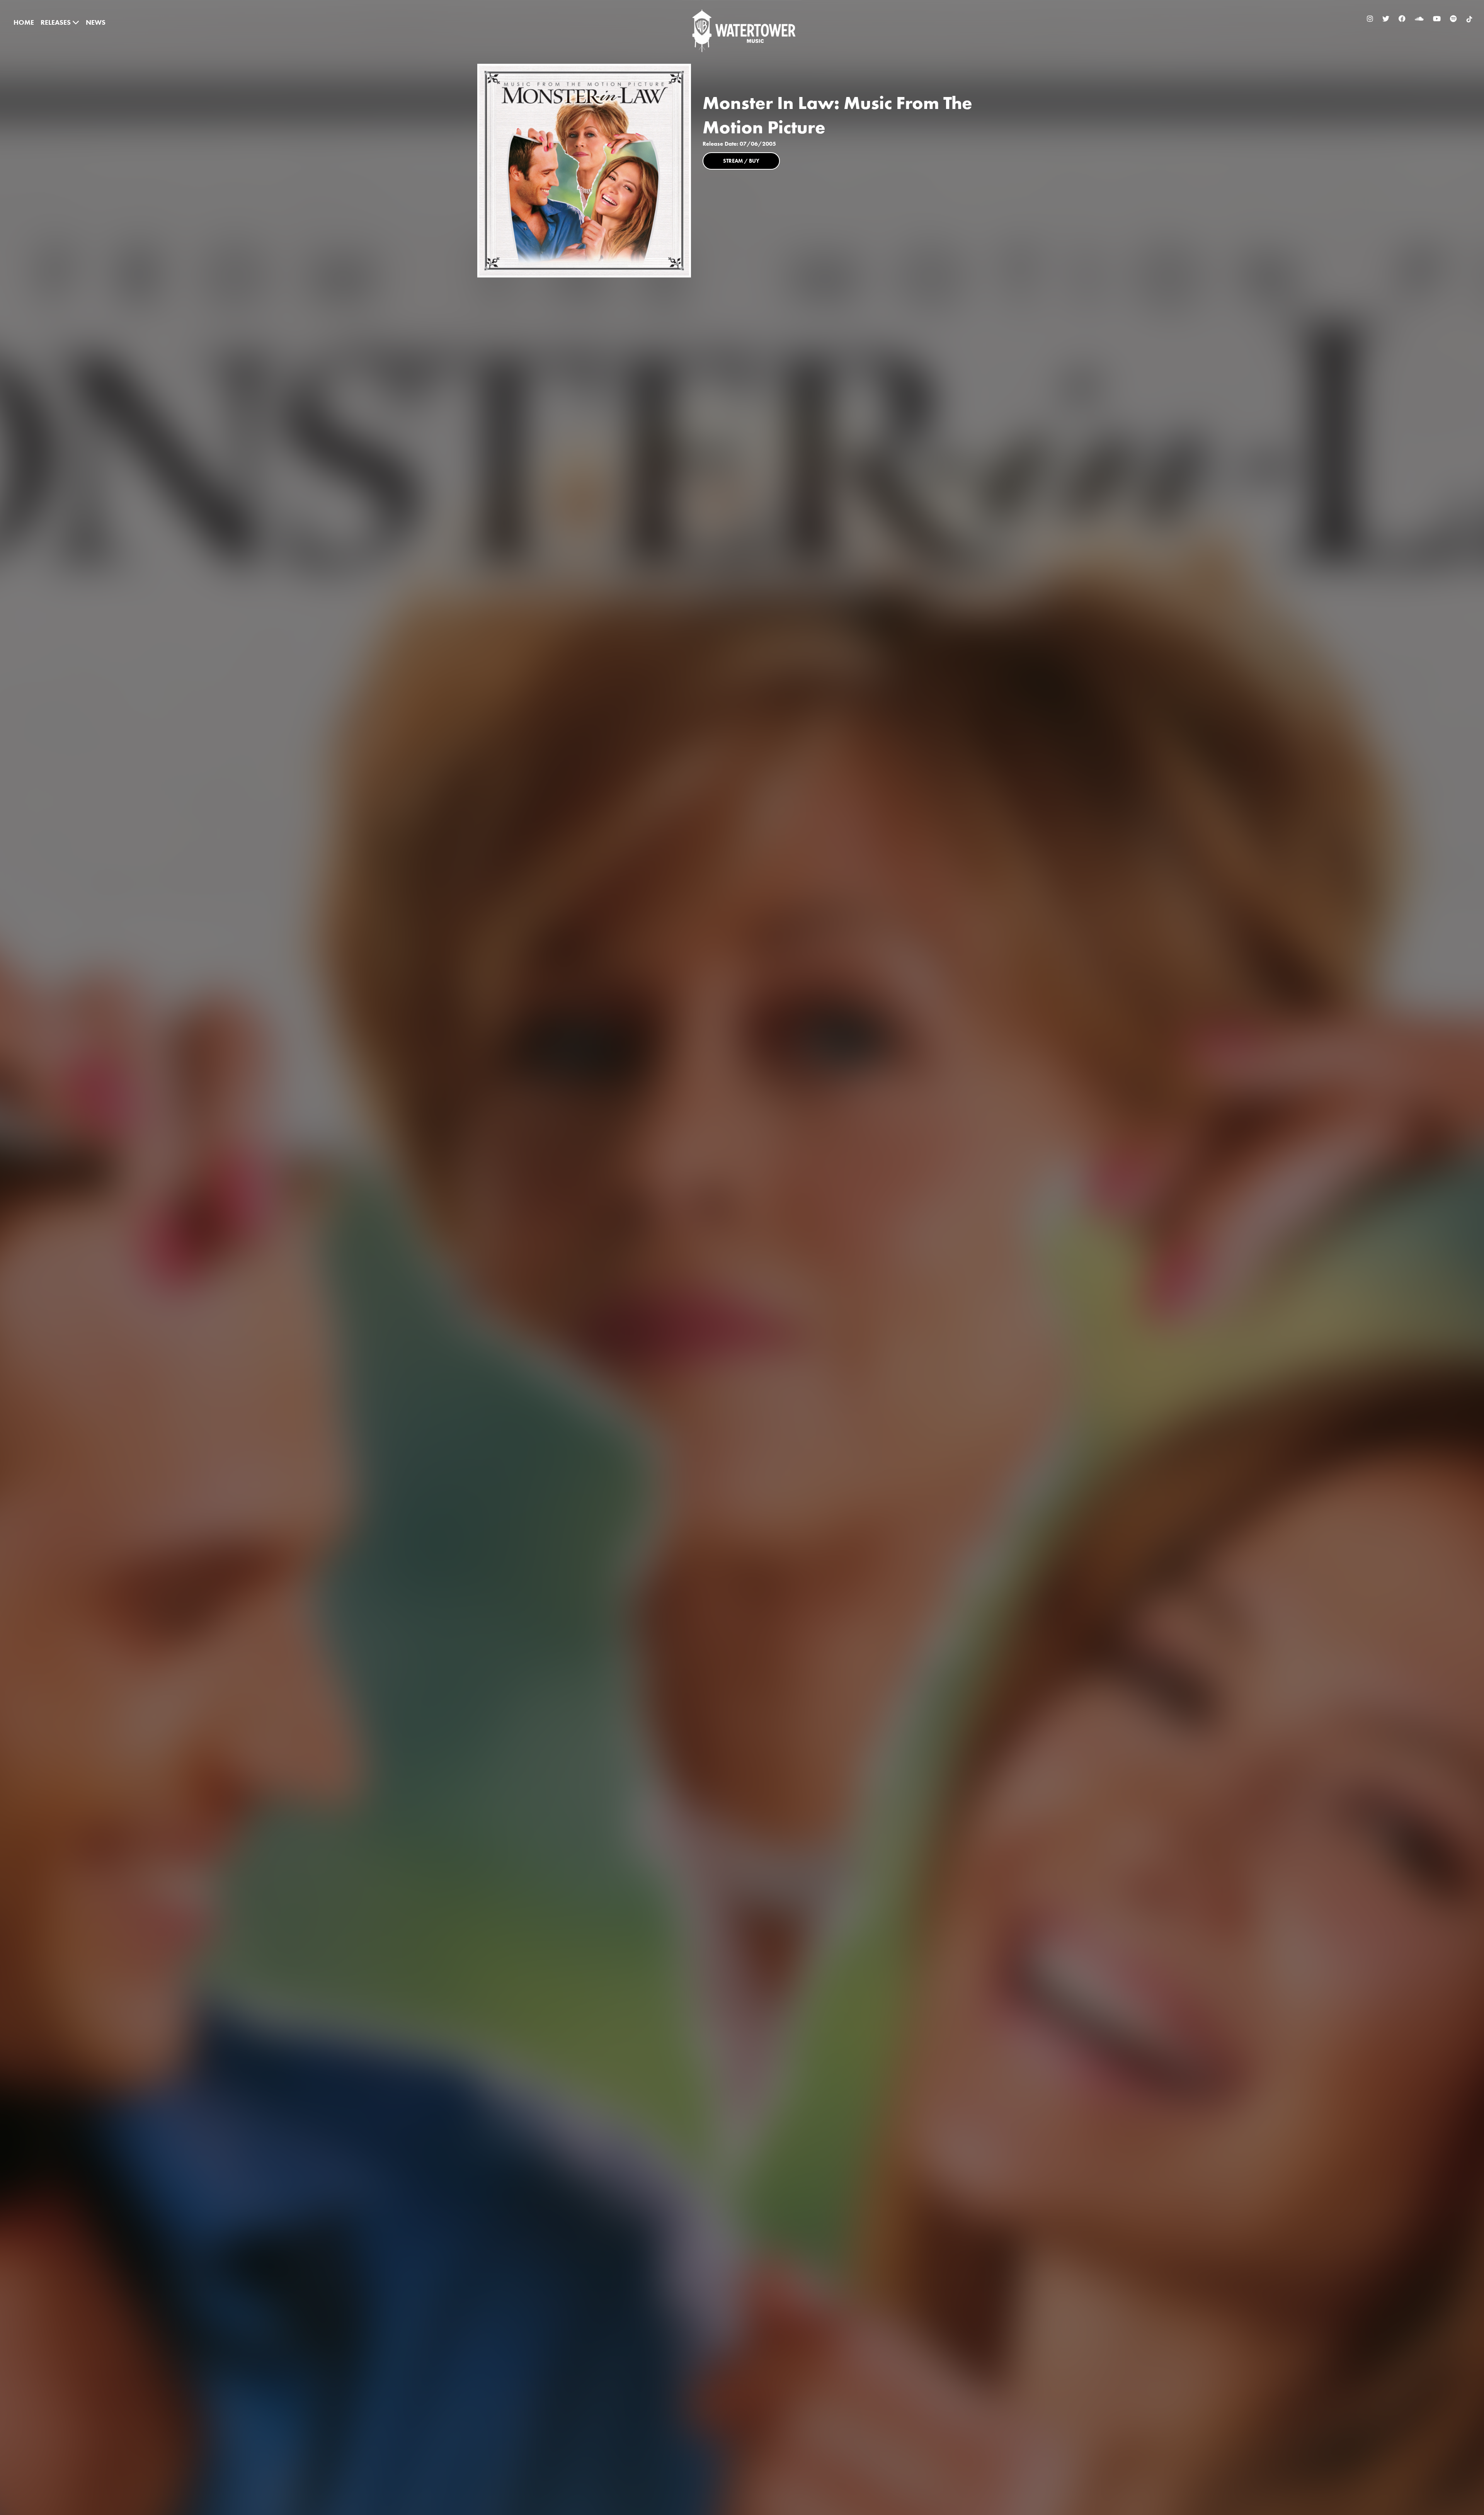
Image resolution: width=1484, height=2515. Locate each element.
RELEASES (56, 22)
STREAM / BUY (741, 161)
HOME (24, 22)
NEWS (96, 22)
